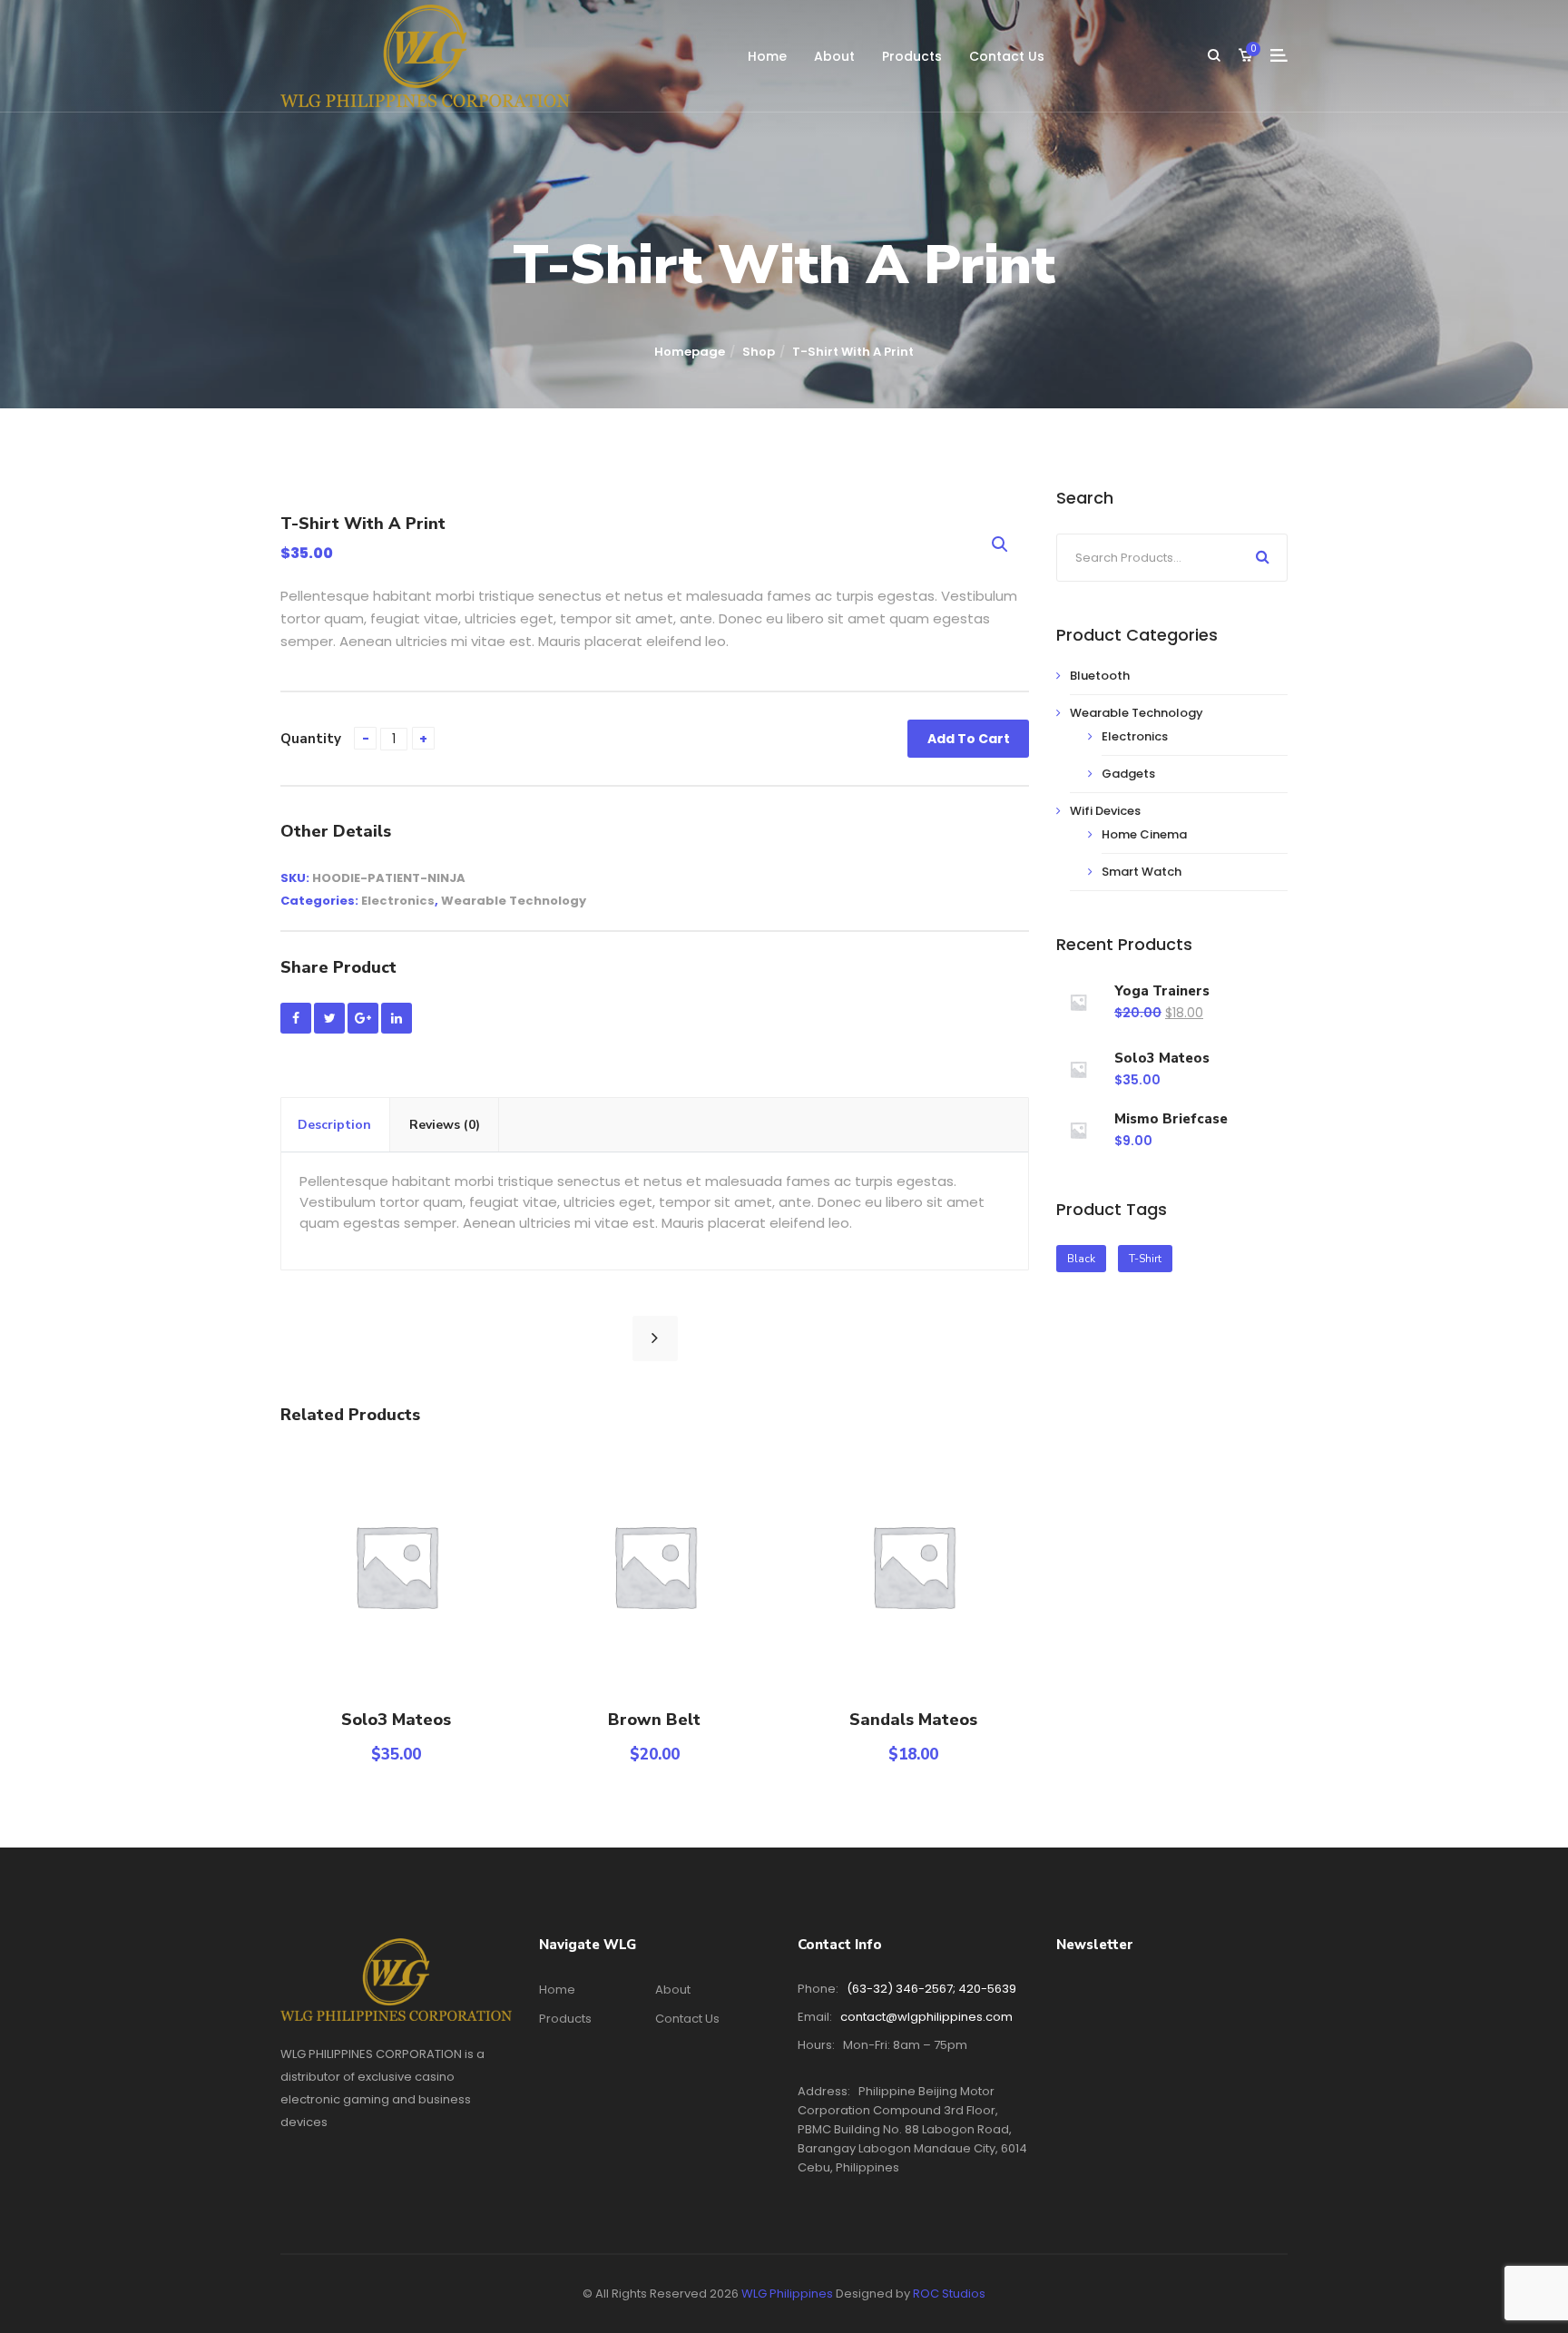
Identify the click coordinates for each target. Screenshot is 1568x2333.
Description (334, 1125)
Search (1263, 556)
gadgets (1128, 774)
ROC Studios (949, 2294)
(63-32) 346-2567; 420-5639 (931, 1989)
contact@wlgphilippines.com (926, 2017)
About (834, 56)
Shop (759, 352)
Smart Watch (1142, 872)
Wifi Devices (1105, 811)
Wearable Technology (514, 901)
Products (912, 56)
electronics (398, 901)
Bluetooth (1100, 676)
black (1081, 1259)
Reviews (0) (445, 1125)
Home (767, 56)
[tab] (335, 1125)
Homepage (690, 352)
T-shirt (1145, 1259)
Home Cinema (1144, 834)
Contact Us (1007, 56)
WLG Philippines (787, 2294)
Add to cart (969, 739)
